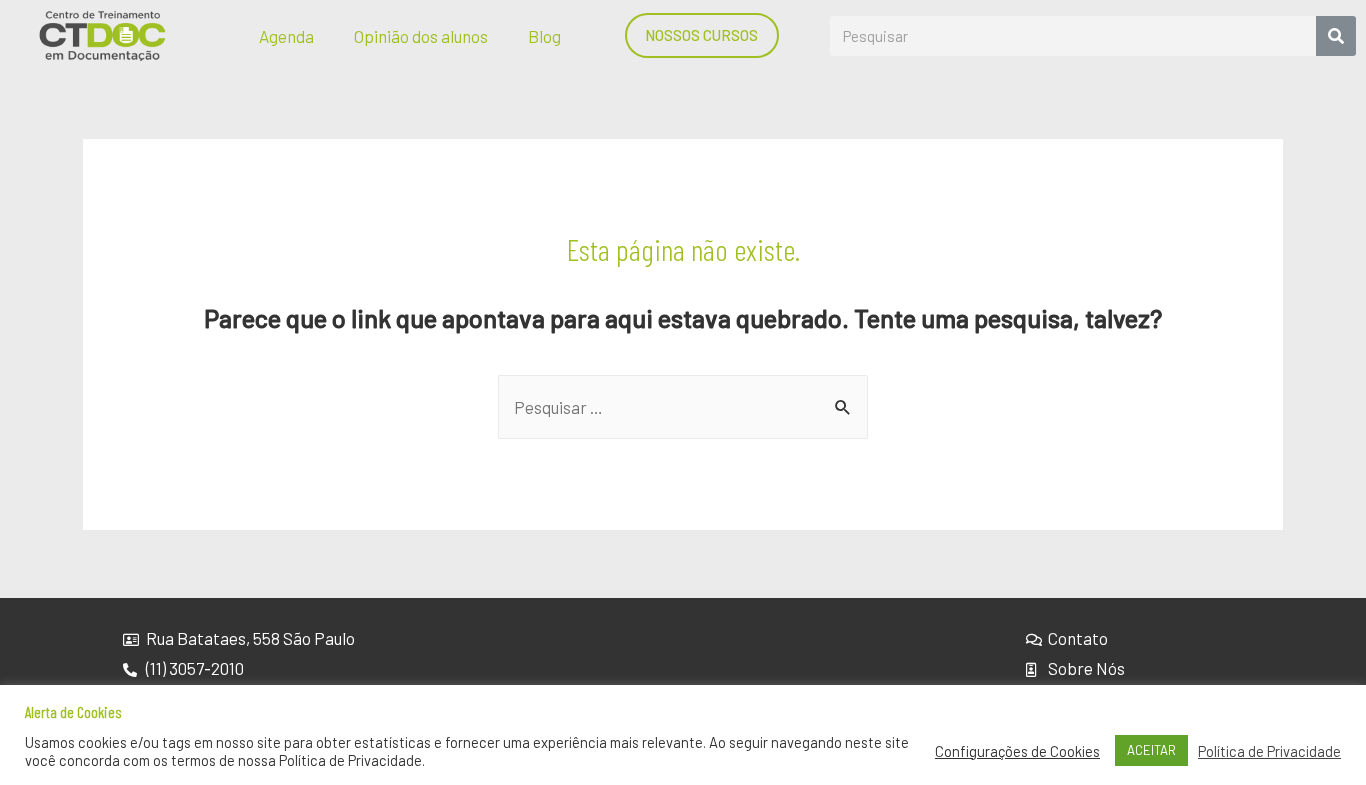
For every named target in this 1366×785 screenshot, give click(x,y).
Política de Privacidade (1269, 751)
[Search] (1336, 36)
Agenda (286, 36)
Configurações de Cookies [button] (1017, 751)
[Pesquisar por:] (683, 407)
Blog (544, 36)
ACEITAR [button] (1151, 750)
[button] (702, 35)
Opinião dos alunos (421, 36)
